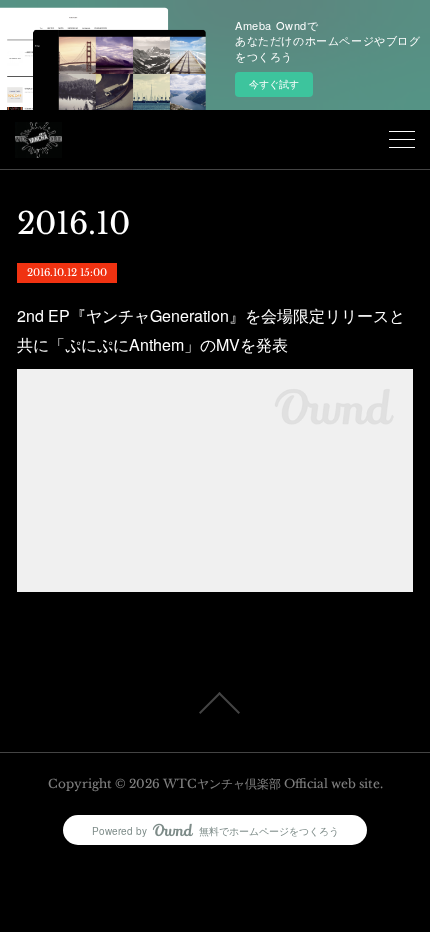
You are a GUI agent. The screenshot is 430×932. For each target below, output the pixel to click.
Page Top (215, 703)
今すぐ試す (274, 84)
